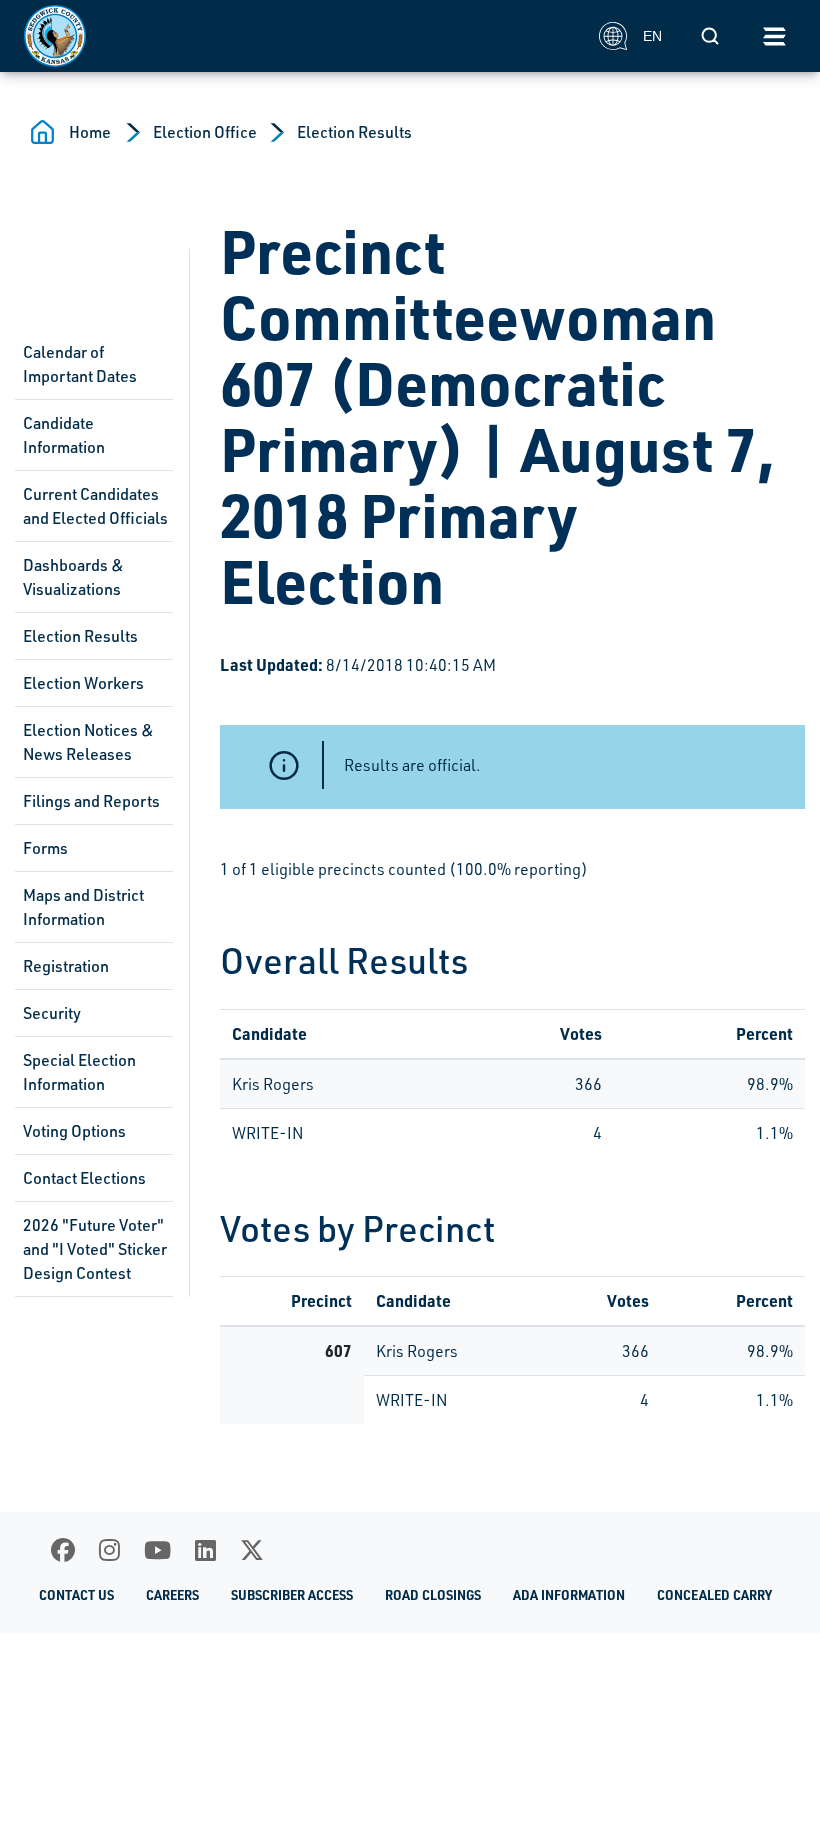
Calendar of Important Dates (80, 364)
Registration (66, 966)
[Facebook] (63, 1550)
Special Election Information (79, 1072)
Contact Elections (84, 1178)
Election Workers (83, 683)
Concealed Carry (714, 1595)
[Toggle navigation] (774, 36)
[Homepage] (300, 36)
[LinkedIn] (205, 1550)
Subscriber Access (292, 1595)
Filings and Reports (91, 801)
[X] (252, 1550)
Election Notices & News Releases (88, 742)
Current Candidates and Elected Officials (95, 506)
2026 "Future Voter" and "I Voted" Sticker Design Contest (95, 1249)
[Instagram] (109, 1550)
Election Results (354, 132)
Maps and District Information (83, 907)
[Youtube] (157, 1550)
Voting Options (74, 1131)
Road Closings (433, 1595)
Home (90, 132)
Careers (172, 1595)
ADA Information (569, 1595)
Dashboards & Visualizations (73, 577)
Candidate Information (64, 435)
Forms (45, 848)
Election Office (205, 132)
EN (652, 36)
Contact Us (76, 1595)
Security (52, 1013)
